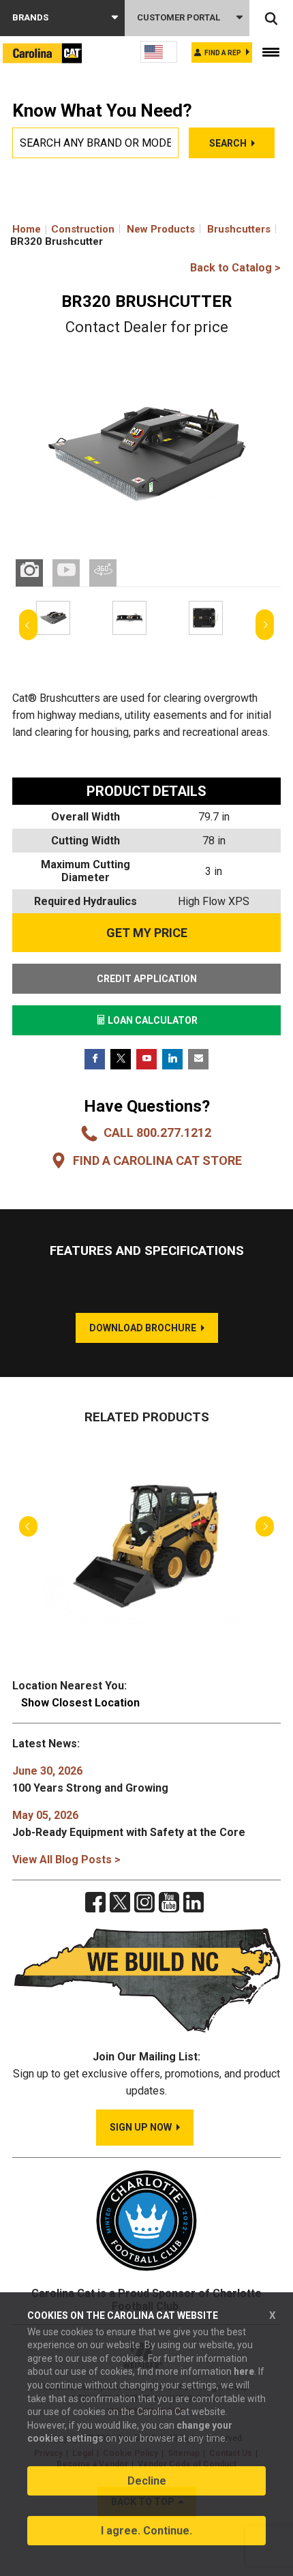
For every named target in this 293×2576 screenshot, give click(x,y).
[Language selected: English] (159, 52)
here (244, 2371)
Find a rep (223, 53)
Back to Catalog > (235, 268)
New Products (161, 229)
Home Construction (63, 229)
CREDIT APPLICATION (147, 979)
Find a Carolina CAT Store (157, 1160)
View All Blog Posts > (66, 1860)
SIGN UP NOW (141, 2127)
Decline (147, 2481)
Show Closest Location (80, 1703)
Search (228, 143)
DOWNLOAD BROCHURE (143, 1328)
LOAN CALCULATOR (152, 1020)
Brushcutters (239, 229)
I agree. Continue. (146, 2531)
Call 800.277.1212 (157, 1132)
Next (265, 625)
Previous (28, 625)
